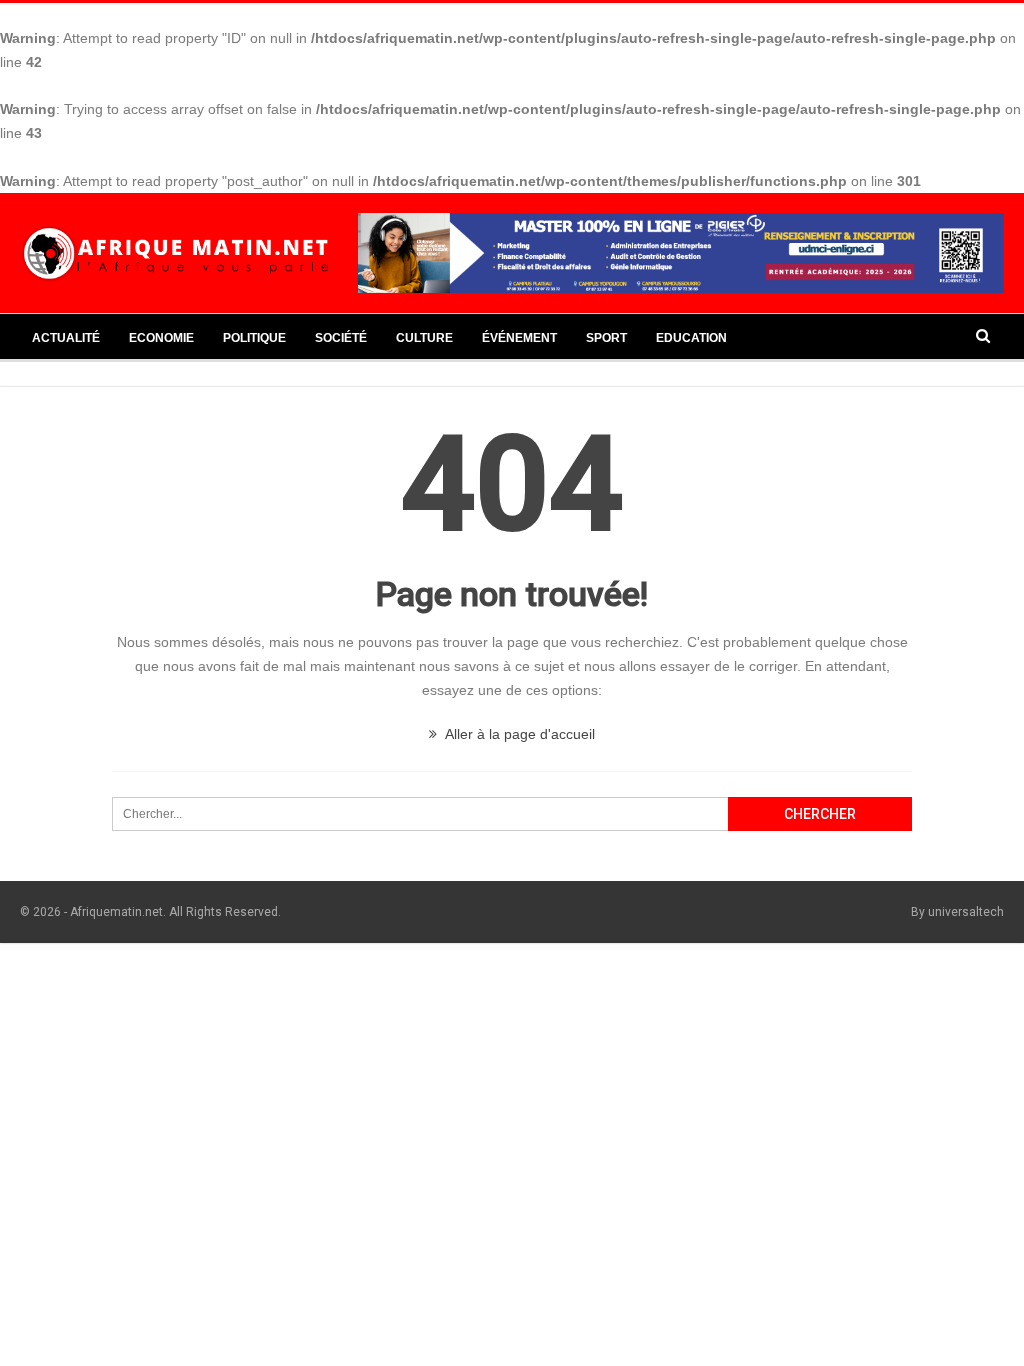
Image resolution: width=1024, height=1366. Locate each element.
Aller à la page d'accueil (518, 734)
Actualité (66, 338)
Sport (606, 338)
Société (341, 338)
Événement (519, 338)
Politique (254, 338)
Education (691, 338)
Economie (161, 338)
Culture (424, 338)
